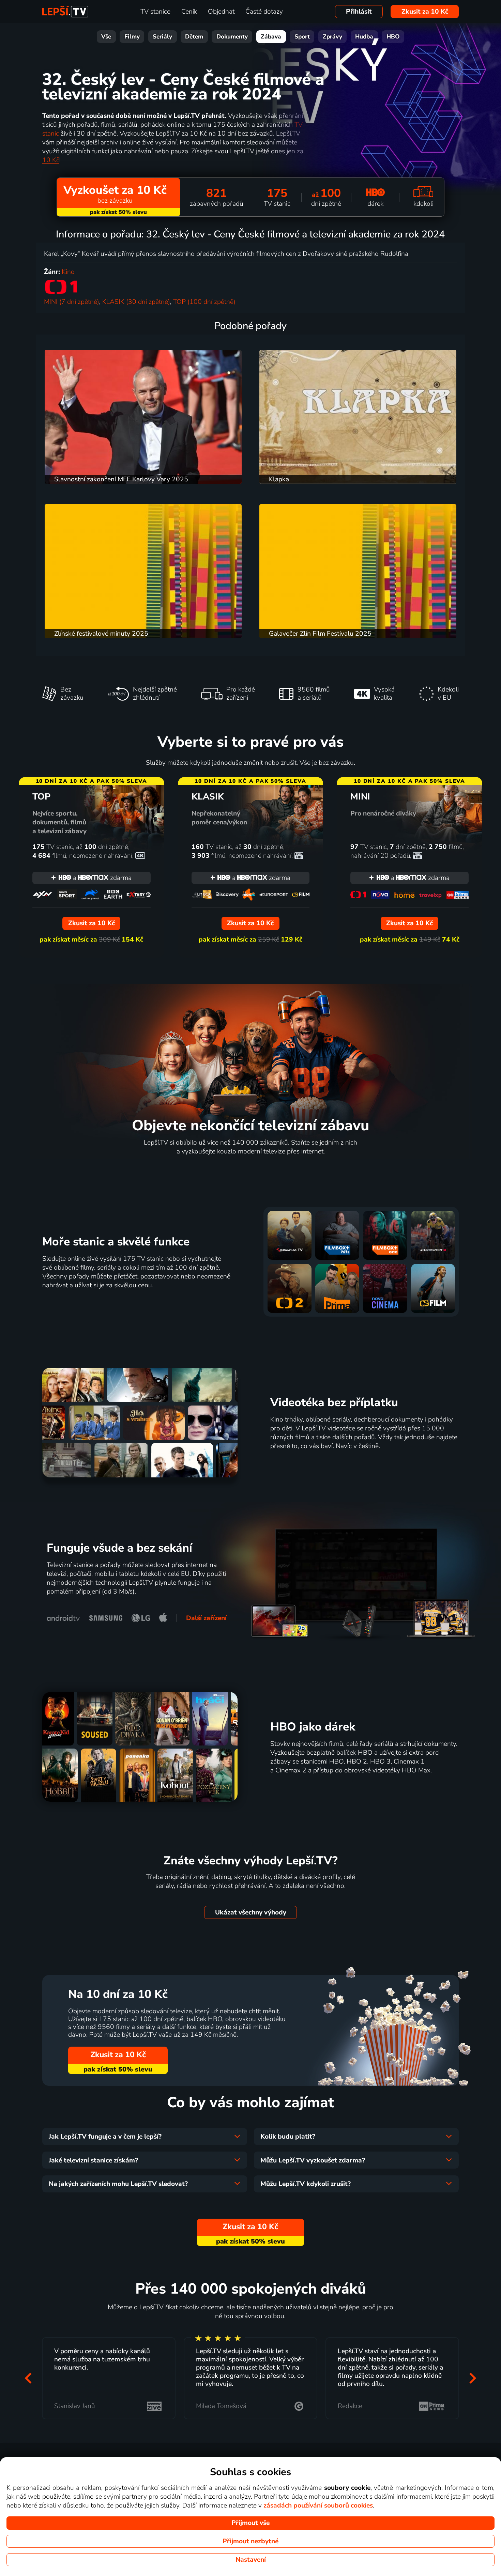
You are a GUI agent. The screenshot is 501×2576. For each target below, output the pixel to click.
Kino (68, 272)
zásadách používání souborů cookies (318, 2505)
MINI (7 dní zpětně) (72, 302)
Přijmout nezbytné (250, 2541)
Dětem (194, 37)
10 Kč (51, 160)
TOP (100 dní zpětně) (204, 302)
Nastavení (251, 2560)
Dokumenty (232, 37)
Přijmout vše (250, 2523)
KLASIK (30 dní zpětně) (136, 302)
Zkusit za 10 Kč (425, 12)
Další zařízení (206, 1618)
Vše (106, 37)
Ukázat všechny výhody (251, 1912)
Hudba (364, 37)
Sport (302, 37)
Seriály (162, 37)
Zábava (271, 37)
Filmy (132, 37)
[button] (28, 2378)
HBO (393, 37)
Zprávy (332, 37)
